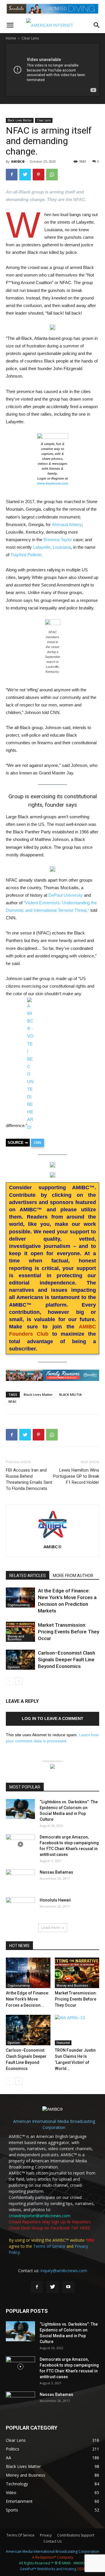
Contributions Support (76, 2535)
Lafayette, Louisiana (51, 547)
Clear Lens (30, 38)
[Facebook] (37, 2287)
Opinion (14, 1667)
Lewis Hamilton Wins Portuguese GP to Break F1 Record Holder (76, 1476)
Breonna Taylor (58, 540)
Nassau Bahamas (56, 1872)
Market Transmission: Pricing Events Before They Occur (69, 1632)
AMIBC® (18, 161)
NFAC (13, 1401)
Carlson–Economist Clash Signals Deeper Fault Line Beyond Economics (66, 1660)
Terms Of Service (20, 2535)
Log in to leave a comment (53, 1718)
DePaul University (66, 895)
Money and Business (16, 1638)
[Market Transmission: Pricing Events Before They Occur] (20, 1632)
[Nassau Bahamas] (20, 1879)
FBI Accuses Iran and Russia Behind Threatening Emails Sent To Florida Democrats (29, 1479)
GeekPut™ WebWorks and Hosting (48, 2569)
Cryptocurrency (19, 1605)
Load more (51, 1927)
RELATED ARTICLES (28, 1576)
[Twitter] (52, 2287)
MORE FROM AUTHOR (73, 1576)
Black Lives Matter (20, 120)
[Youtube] (68, 2287)
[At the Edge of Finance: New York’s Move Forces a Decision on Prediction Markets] (20, 1598)
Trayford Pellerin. (27, 555)
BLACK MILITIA (70, 1394)
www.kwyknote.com (53, 483)
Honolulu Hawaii (55, 1900)
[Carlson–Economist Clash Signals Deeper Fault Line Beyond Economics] (20, 1660)
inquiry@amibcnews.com (64, 2271)
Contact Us (52, 2541)
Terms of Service (49, 2246)
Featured (63, 2043)
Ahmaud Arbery (67, 524)
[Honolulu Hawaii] (20, 1907)
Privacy (46, 2535)
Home (11, 38)
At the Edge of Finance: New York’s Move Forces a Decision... (28, 1999)
